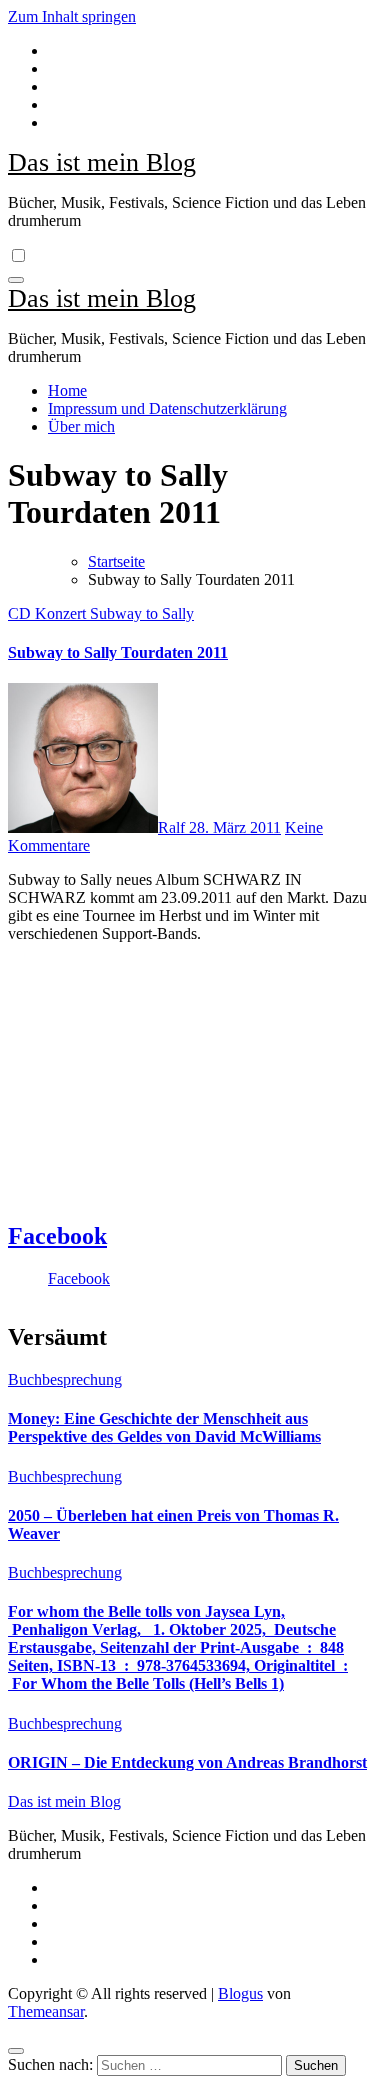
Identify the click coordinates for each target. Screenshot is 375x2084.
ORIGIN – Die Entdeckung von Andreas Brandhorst (187, 1762)
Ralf (173, 827)
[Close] (16, 2051)
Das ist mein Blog (102, 162)
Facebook (57, 1236)
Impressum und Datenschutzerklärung (167, 408)
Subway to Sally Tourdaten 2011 (118, 652)
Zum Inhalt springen (72, 16)
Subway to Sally (142, 613)
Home (67, 390)
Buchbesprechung (65, 1379)
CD (21, 613)
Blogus (240, 1993)
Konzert (62, 613)
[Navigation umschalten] (16, 280)
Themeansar (46, 2011)
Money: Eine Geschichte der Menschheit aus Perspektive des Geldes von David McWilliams (164, 1427)
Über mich (81, 426)
